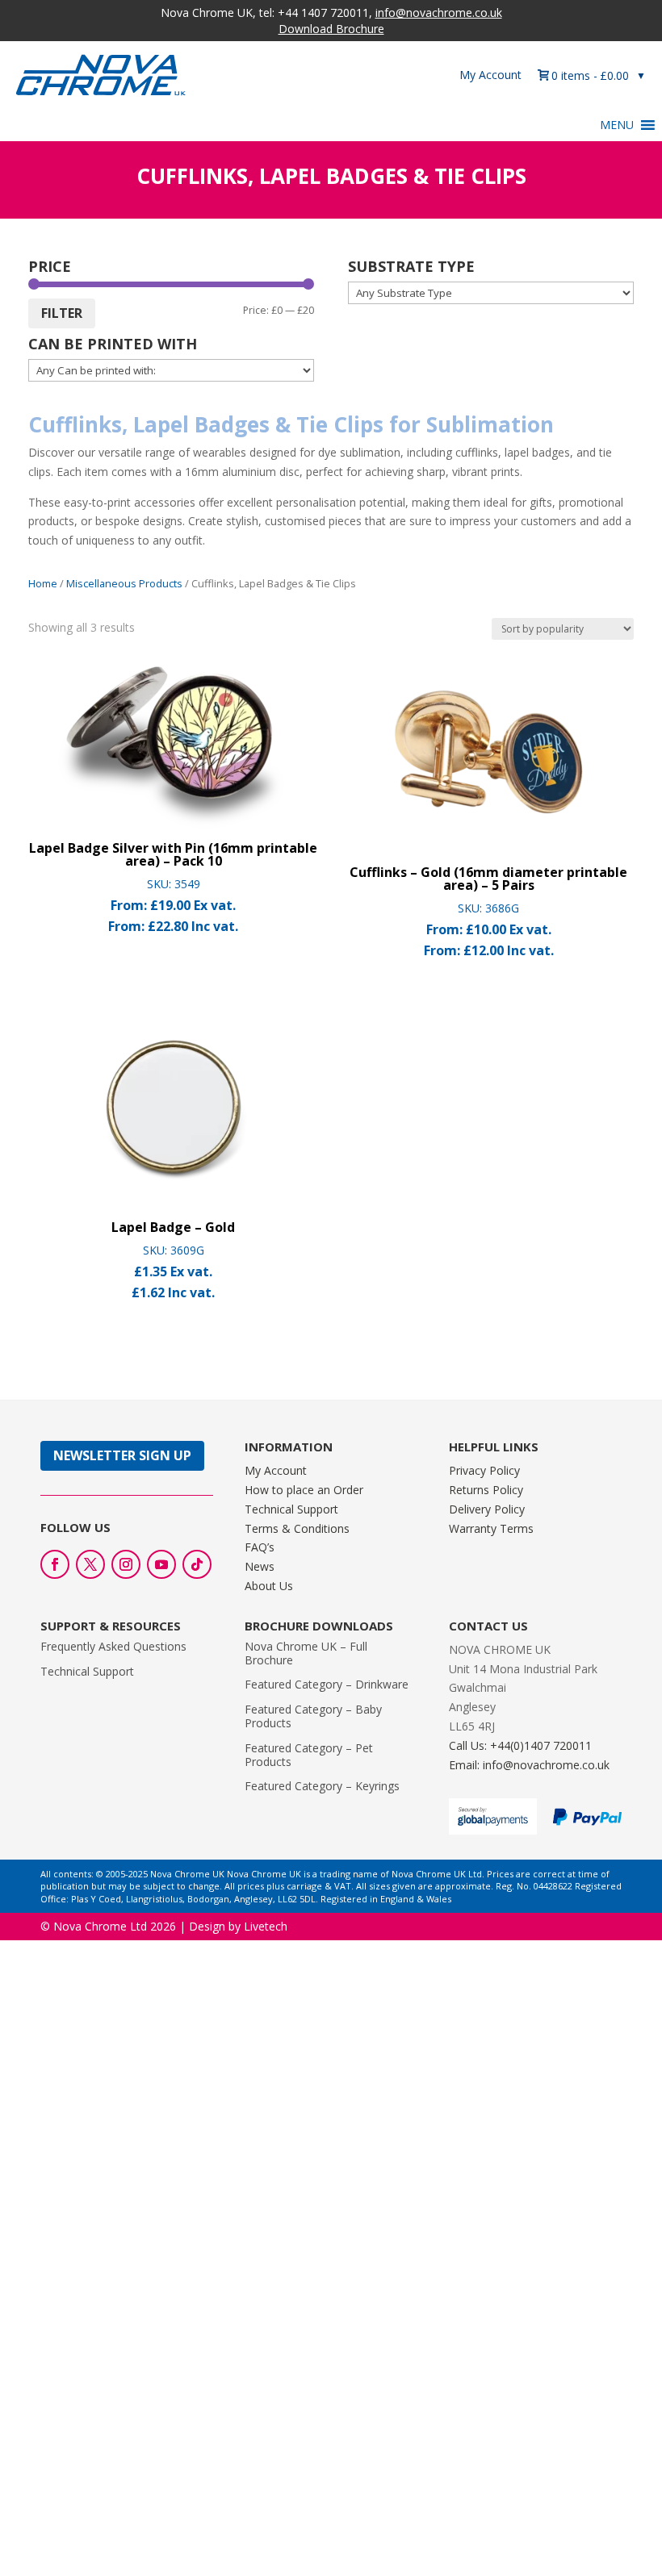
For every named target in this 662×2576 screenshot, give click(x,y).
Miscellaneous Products (124, 583)
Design (207, 1926)
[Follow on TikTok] (197, 1564)
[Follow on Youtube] (161, 1564)
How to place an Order (304, 1490)
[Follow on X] (90, 1564)
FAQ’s (260, 1547)
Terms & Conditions (297, 1528)
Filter (62, 313)
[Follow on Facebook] (55, 1564)
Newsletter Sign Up (122, 1455)
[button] (617, 125)
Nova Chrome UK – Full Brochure (306, 1653)
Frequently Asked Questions (113, 1646)
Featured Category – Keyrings (322, 1786)
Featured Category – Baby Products (313, 1716)
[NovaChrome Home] (121, 75)
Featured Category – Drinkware (327, 1684)
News (260, 1566)
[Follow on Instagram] (126, 1564)
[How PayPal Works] (587, 1821)
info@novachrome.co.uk (439, 13)
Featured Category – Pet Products (309, 1755)
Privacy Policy (484, 1470)
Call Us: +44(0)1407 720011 (520, 1745)
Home (43, 583)
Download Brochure (331, 29)
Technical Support (291, 1509)
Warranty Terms (491, 1528)
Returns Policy (486, 1490)
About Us (269, 1586)
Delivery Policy (487, 1509)
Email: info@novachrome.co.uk (529, 1765)
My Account (490, 75)
